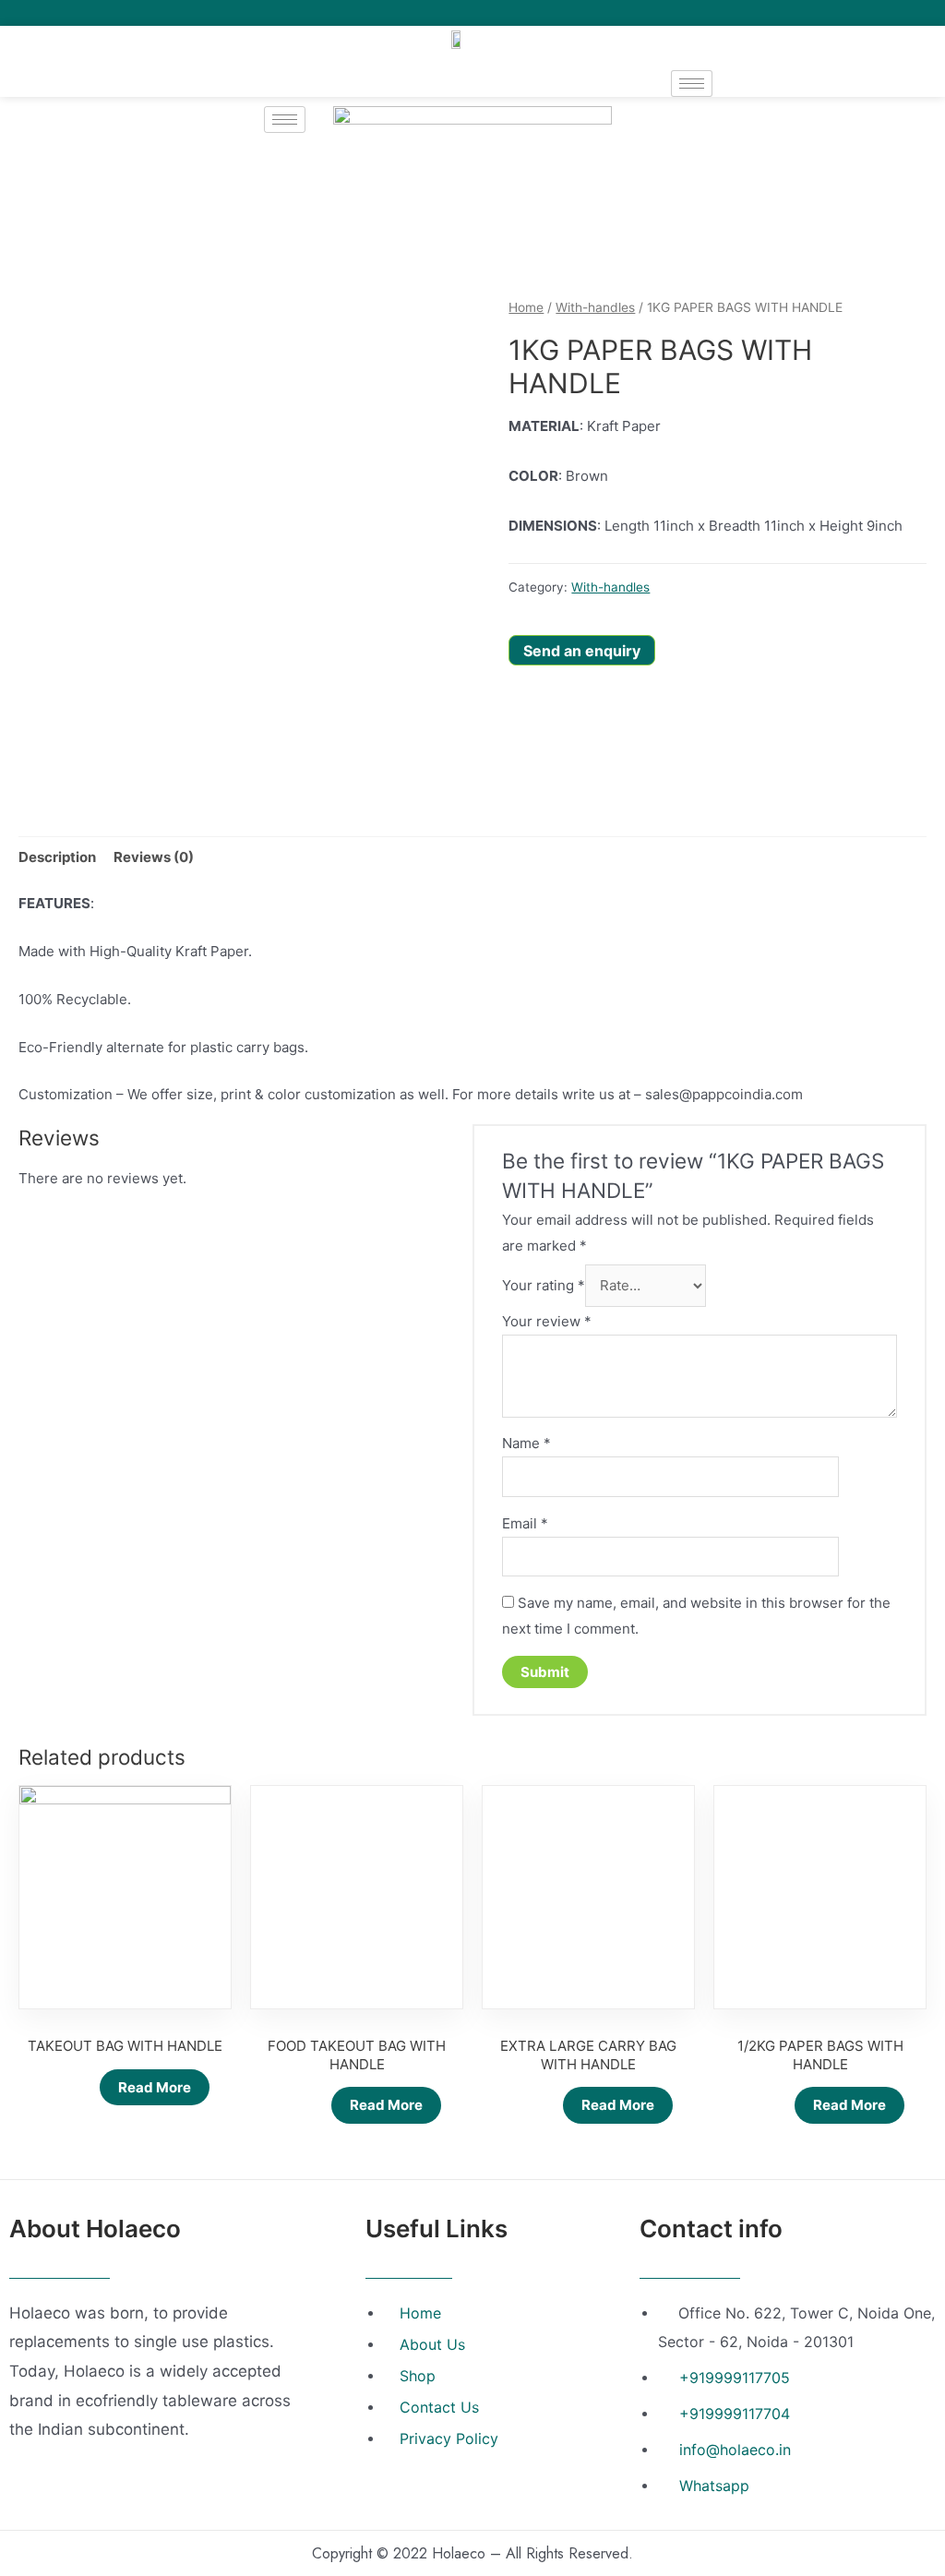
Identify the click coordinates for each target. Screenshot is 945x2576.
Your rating (544, 1285)
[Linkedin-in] (909, 13)
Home (526, 307)
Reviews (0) (154, 857)
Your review (547, 1321)
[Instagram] (884, 13)
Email (525, 1523)
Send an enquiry (582, 651)
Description (57, 857)
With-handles (595, 307)
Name (526, 1443)
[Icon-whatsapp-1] (935, 13)
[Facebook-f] (858, 13)
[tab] (57, 857)
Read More (155, 2087)
